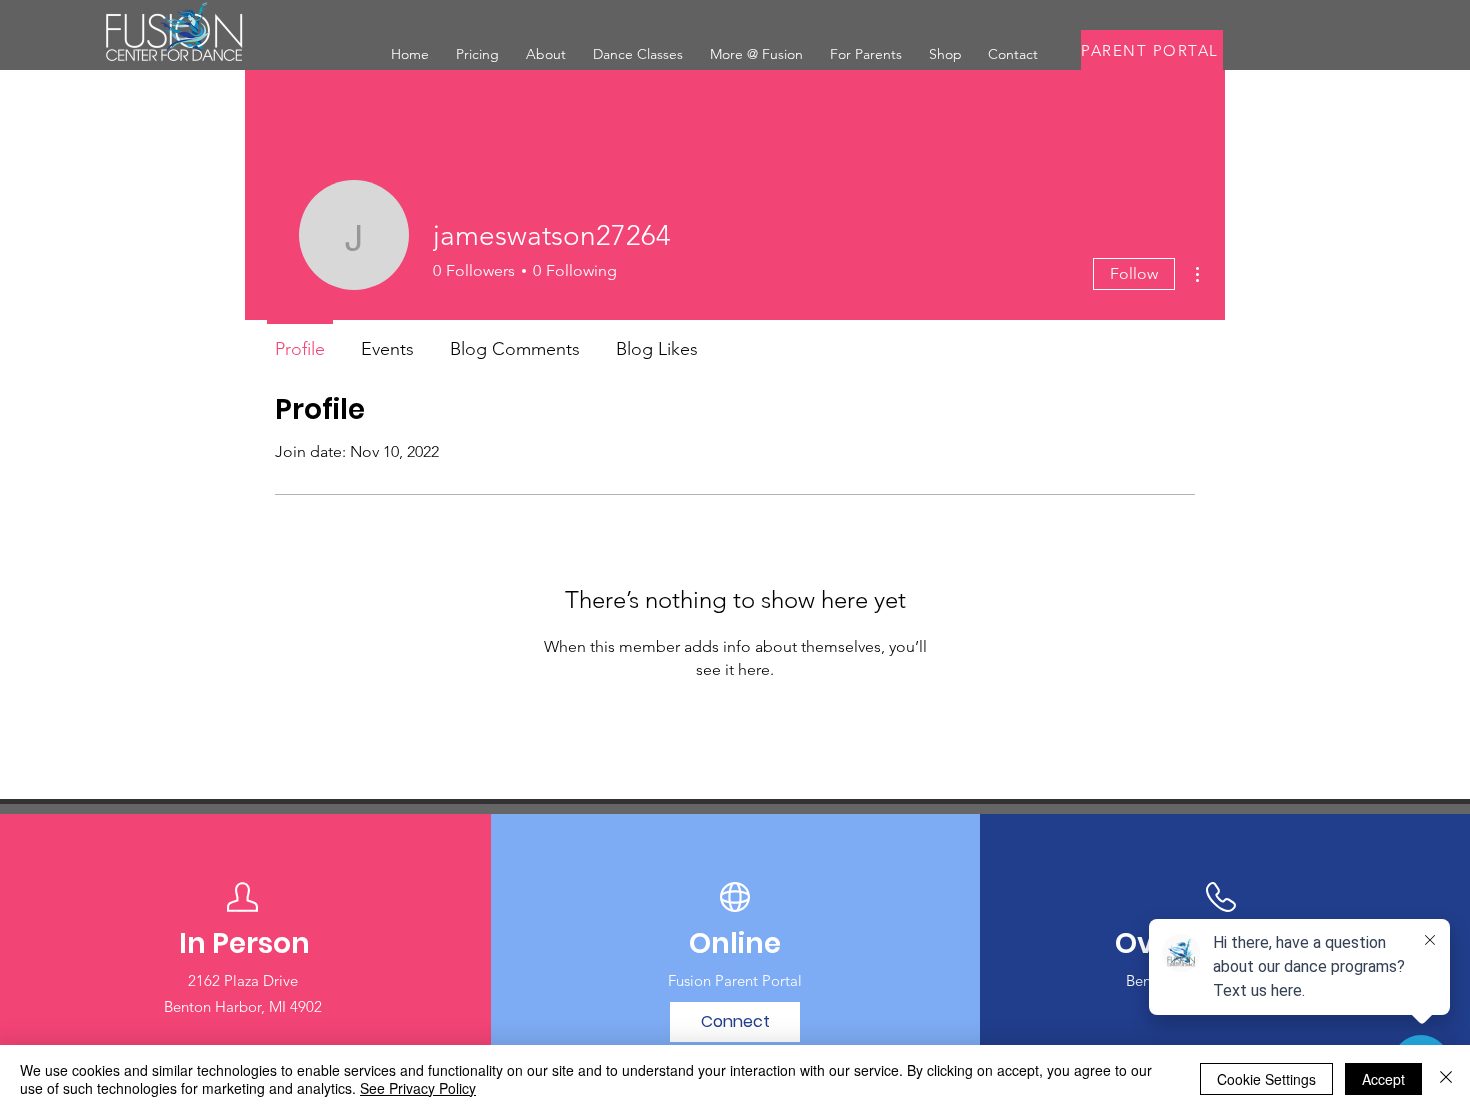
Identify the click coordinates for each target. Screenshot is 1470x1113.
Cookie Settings (1266, 1079)
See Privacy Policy (418, 1088)
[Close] (1446, 1079)
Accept (1383, 1079)
